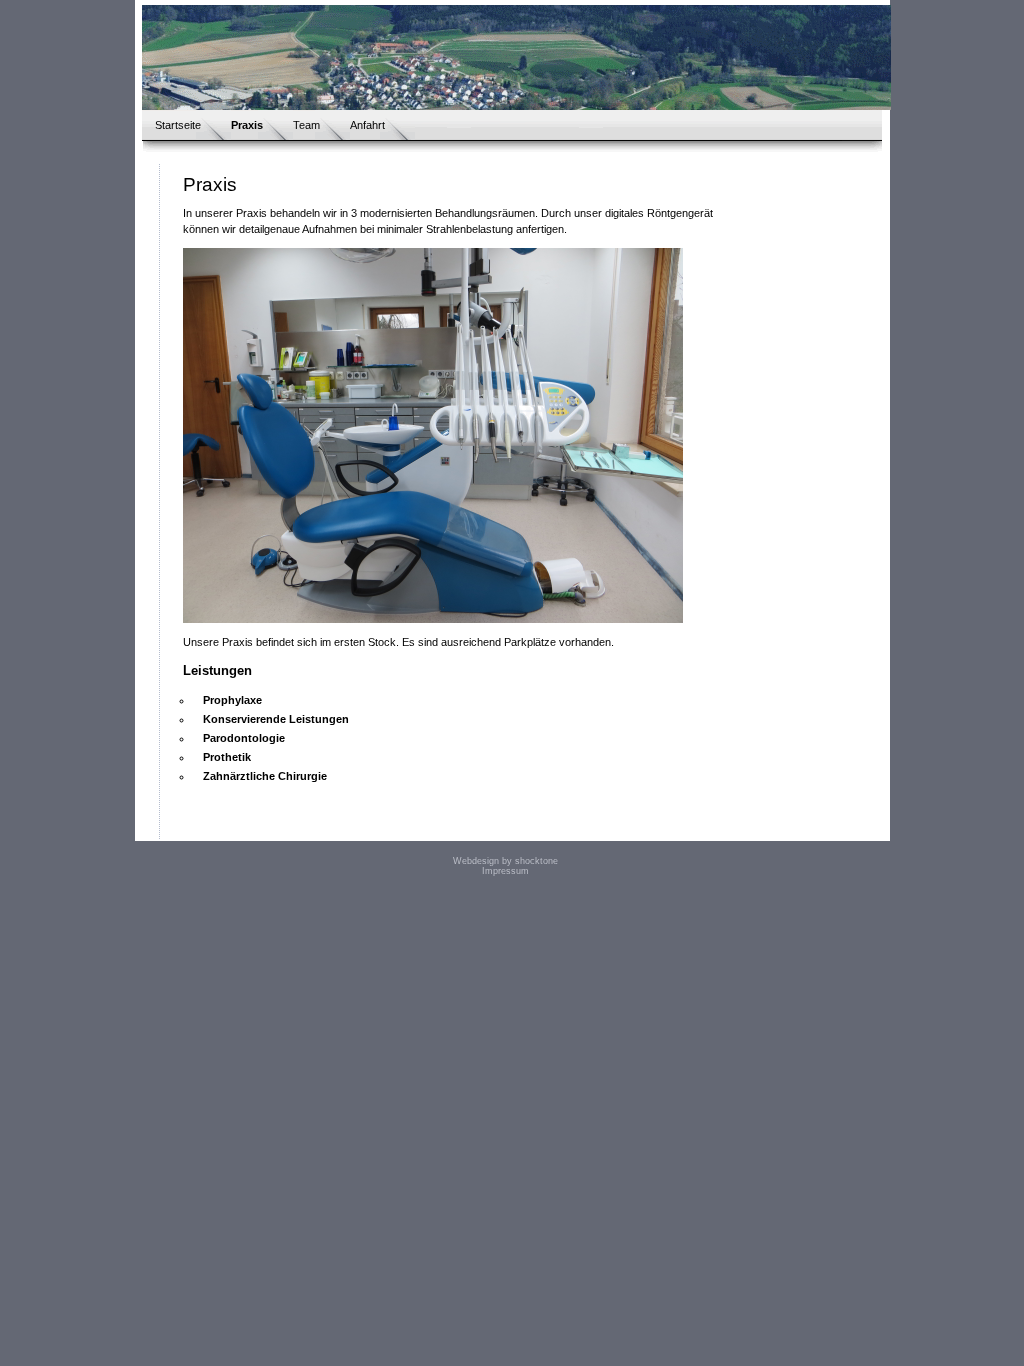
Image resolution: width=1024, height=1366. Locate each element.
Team (306, 125)
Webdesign (476, 861)
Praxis (247, 125)
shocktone (536, 861)
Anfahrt (367, 125)
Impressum (505, 871)
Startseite (178, 125)
